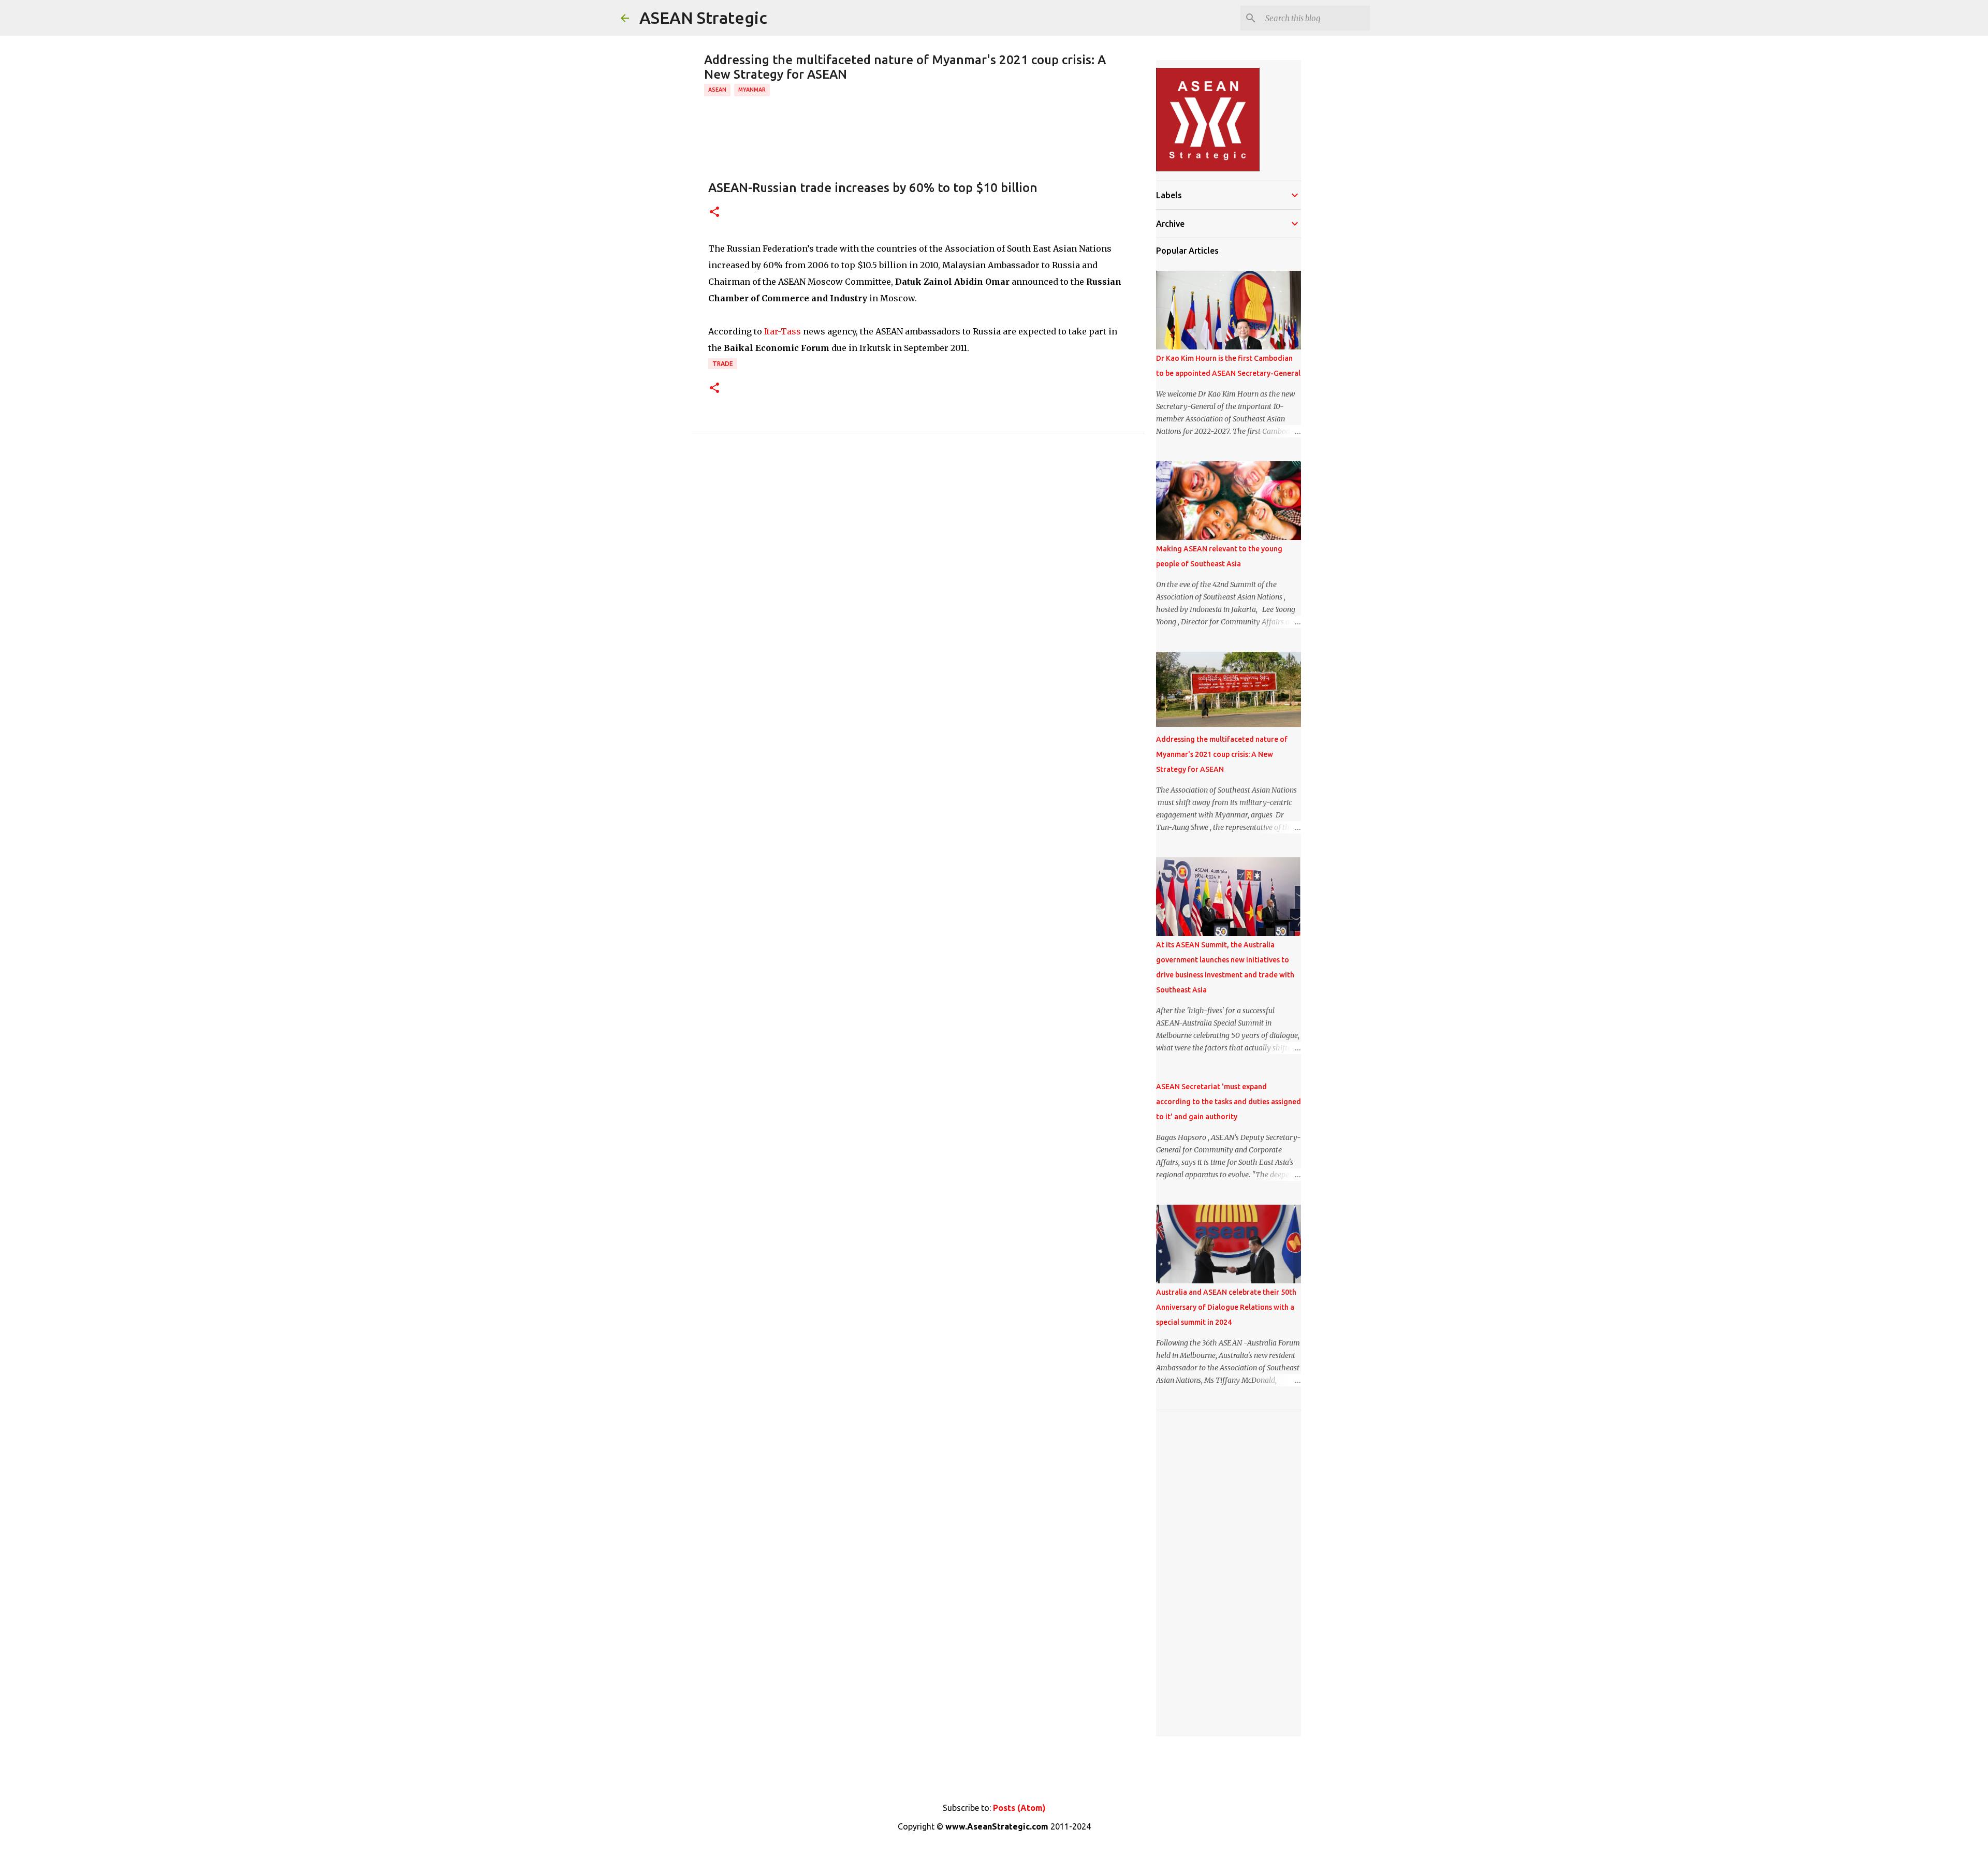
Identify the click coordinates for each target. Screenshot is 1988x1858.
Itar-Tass (783, 331)
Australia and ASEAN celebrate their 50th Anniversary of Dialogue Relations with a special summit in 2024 (1226, 1307)
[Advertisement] (1229, 1573)
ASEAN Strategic (703, 18)
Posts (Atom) (1019, 1808)
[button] (714, 213)
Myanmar (752, 90)
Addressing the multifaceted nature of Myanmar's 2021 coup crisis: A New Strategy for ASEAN (1222, 754)
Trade (723, 364)
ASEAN (717, 90)
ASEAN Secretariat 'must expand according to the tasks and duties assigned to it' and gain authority (1229, 1102)
